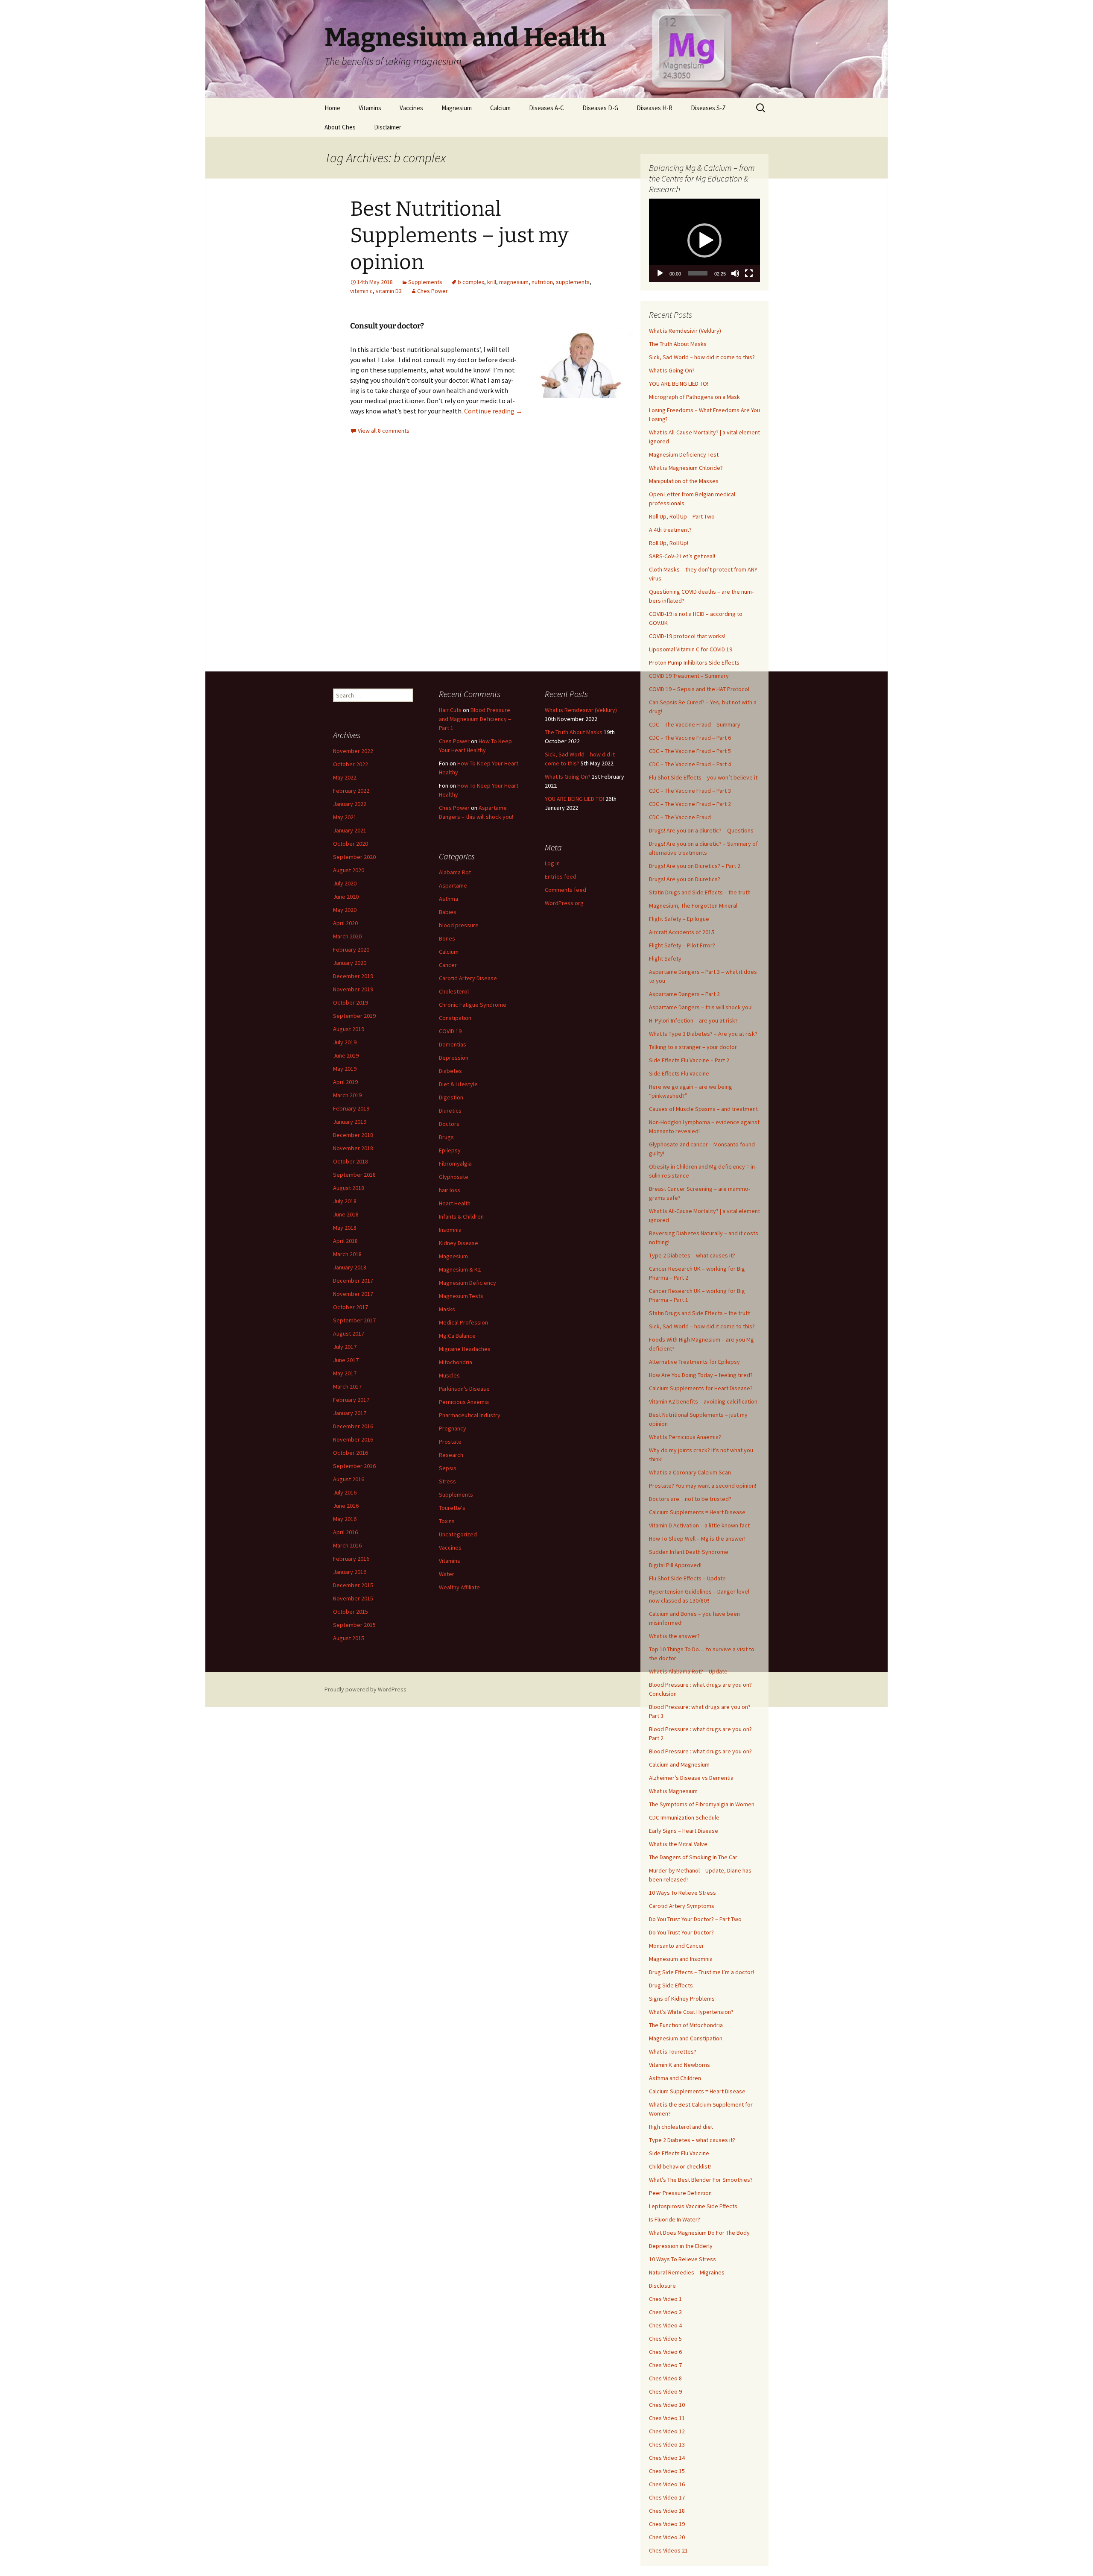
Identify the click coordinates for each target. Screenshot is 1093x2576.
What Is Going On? (672, 370)
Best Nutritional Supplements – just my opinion (459, 236)
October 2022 (351, 764)
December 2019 (353, 976)
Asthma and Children (675, 2078)
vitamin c (361, 291)
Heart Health (455, 1203)
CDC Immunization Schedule (684, 1817)
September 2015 (354, 1625)
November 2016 (353, 1439)
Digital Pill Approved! (675, 1565)
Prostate (450, 1442)
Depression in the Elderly (681, 2246)
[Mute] (735, 273)
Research (451, 1455)
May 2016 (345, 1519)
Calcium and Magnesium (679, 1764)
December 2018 (353, 1135)
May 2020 (345, 910)
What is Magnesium (673, 1791)
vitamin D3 (389, 291)
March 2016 (347, 1545)
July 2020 (345, 883)
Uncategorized (458, 1534)
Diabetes (450, 1071)
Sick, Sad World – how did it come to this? (702, 357)
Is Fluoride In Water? (675, 2219)
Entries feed (561, 876)
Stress (447, 1481)
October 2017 (351, 1307)
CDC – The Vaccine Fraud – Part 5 (690, 751)
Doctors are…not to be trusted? (690, 1499)
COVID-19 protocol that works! (687, 636)
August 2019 (349, 1029)
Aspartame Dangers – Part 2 (684, 994)
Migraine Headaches (465, 1349)
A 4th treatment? (670, 530)
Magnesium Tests (461, 1296)
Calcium (500, 108)
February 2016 (351, 1559)
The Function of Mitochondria (686, 2025)
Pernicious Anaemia (464, 1402)
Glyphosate (454, 1177)
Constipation (455, 1018)
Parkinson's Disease (464, 1389)
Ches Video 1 (665, 2299)
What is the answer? (674, 1636)
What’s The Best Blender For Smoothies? (701, 2180)
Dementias (453, 1044)
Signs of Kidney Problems (682, 1999)
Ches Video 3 (665, 2312)
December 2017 (353, 1281)
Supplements (425, 282)
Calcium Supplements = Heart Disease (697, 1512)
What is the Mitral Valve (678, 1844)
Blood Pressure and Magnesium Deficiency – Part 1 (475, 719)
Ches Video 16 (667, 2484)
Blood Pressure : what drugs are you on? (700, 1751)
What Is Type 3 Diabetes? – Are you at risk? (703, 1034)
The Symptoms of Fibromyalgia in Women (702, 1804)
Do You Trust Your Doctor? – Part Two (695, 1919)
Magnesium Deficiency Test (684, 454)
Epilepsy (450, 1150)
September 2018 (354, 1175)
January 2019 (350, 1122)
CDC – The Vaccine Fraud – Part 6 (690, 738)
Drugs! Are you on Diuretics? (685, 879)
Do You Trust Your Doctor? (681, 1932)
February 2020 (351, 950)
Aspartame (453, 885)
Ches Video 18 (667, 2511)
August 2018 (349, 1188)
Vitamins (370, 108)
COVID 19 (450, 1031)
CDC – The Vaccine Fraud (680, 817)
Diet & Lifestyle (458, 1084)
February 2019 (351, 1108)
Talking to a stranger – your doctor (693, 1047)
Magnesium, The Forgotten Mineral (693, 906)
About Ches (340, 127)
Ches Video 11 (667, 2418)
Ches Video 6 (665, 2352)
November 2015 (353, 1598)
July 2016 (345, 1492)
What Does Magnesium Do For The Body (699, 2233)
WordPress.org (564, 903)
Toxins (447, 1521)
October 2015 (351, 1612)
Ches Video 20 (667, 2537)
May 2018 (345, 1228)
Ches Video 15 (667, 2471)
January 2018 (350, 1267)
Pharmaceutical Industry (470, 1415)
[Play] (660, 273)
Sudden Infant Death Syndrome (689, 1552)
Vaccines (411, 108)
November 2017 (353, 1294)
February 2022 (351, 791)
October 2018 (351, 1161)
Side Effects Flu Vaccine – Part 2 (689, 1060)
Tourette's (452, 1508)
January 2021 (350, 830)
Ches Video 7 (665, 2365)
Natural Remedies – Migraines (687, 2272)
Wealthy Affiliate (459, 1587)
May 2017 (345, 1373)
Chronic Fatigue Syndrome (473, 1005)
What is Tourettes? (673, 2051)
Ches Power (433, 291)
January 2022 (350, 804)
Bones (447, 938)
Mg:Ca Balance (457, 1336)
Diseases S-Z (708, 108)
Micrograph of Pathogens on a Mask (694, 397)
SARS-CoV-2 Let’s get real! (682, 556)
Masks (447, 1309)
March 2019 (347, 1095)
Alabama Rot (455, 872)
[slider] (698, 273)
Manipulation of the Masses (684, 481)
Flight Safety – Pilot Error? (682, 945)
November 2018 (353, 1148)
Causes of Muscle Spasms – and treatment (703, 1109)
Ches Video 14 (667, 2458)
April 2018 (345, 1241)
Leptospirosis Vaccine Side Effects (693, 2206)
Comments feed (565, 890)
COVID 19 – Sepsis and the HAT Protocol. (700, 689)
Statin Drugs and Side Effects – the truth (700, 892)
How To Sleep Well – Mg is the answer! (697, 1539)
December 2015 (353, 1585)
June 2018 (346, 1214)
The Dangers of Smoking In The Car (693, 1857)
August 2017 (349, 1333)
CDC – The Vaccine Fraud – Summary (695, 724)
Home (332, 108)
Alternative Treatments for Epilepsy (694, 1362)
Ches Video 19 (667, 2524)
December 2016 (353, 1426)
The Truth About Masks (678, 344)
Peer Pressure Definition (680, 2193)
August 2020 (349, 870)
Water (447, 1574)
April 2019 (345, 1082)
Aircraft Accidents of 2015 (682, 932)
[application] (704, 240)
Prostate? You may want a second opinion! (703, 1486)
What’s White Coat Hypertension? (691, 2012)
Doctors (449, 1124)
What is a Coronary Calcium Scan (690, 1472)
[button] (704, 240)
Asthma (449, 899)
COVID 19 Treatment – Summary (689, 676)
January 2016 (350, 1572)
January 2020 (350, 963)
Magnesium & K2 (460, 1269)
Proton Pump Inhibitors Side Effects (694, 662)
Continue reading (493, 411)
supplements (573, 282)
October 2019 (351, 1002)
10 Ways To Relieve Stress (682, 1893)
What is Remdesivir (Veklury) (685, 331)
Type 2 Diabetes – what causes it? (692, 1255)
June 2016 (346, 1506)
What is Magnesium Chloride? (686, 468)
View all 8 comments (384, 431)
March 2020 (347, 936)
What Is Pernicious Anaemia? (685, 1437)
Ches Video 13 (667, 2444)
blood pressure (459, 925)
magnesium (514, 282)
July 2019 (345, 1042)
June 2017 (346, 1360)
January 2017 (350, 1413)
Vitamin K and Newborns (679, 2065)
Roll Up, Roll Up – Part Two (682, 516)
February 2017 (351, 1400)
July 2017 (345, 1347)
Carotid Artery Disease (468, 978)
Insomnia (450, 1230)
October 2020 (351, 844)
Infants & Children (461, 1216)
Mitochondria (456, 1362)
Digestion (451, 1097)
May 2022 (345, 777)
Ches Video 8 (665, 2378)
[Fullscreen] (749, 273)
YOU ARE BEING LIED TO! (679, 384)
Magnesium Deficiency (468, 1283)
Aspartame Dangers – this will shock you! (701, 1007)
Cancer (448, 965)
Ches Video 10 (667, 2405)
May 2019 (345, 1069)
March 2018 (347, 1254)
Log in (552, 863)
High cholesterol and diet (681, 2127)
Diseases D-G (600, 108)
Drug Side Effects (671, 1985)
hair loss (450, 1190)
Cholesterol (454, 991)
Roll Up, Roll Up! (669, 543)
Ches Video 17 (667, 2497)
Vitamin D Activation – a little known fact (699, 1525)
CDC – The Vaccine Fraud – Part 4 (690, 764)
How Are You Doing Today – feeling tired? (701, 1375)
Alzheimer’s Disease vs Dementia (691, 1778)
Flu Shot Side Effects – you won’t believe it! (704, 777)
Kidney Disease (459, 1243)
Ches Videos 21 (668, 2550)
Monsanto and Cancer (677, 1946)
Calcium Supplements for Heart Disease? (701, 1388)
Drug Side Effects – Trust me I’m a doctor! (701, 1972)
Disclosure (662, 2286)
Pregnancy (453, 1428)
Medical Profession (463, 1322)
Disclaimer (388, 127)
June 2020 (346, 897)
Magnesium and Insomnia (681, 1959)
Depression (454, 1058)
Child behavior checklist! (680, 2166)
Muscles (449, 1375)
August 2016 (349, 1479)
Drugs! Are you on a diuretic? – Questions (701, 830)
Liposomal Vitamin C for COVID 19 (691, 649)
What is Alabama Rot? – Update (688, 1671)
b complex (471, 282)
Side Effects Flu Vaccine (679, 1073)
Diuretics (450, 1111)
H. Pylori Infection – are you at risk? (693, 1020)
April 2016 (345, 1532)
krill (492, 282)
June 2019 (346, 1055)
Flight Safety (665, 958)
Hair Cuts (450, 710)
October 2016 (351, 1453)
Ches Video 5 (665, 2339)
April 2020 (345, 923)
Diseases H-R (655, 108)
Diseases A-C (546, 108)
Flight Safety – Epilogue (679, 919)
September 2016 (354, 1466)
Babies (448, 912)
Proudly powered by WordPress (365, 1689)
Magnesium (457, 108)
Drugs (446, 1137)
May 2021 (345, 817)
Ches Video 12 (667, 2431)
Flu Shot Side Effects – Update (687, 1578)
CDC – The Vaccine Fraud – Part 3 (690, 791)
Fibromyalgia (455, 1163)
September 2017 (354, 1320)
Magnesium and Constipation (686, 2038)
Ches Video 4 (665, 2325)
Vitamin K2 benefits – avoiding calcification (703, 1401)
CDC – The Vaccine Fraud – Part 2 (690, 804)
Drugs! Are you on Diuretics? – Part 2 (695, 866)
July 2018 (345, 1201)
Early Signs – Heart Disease (684, 1831)
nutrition (542, 282)
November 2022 (353, 751)
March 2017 (347, 1386)
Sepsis (448, 1468)
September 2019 (354, 1016)
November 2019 (353, 989)
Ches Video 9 (665, 2391)
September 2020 (354, 857)
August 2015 (349, 1638)
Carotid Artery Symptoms (682, 1906)
